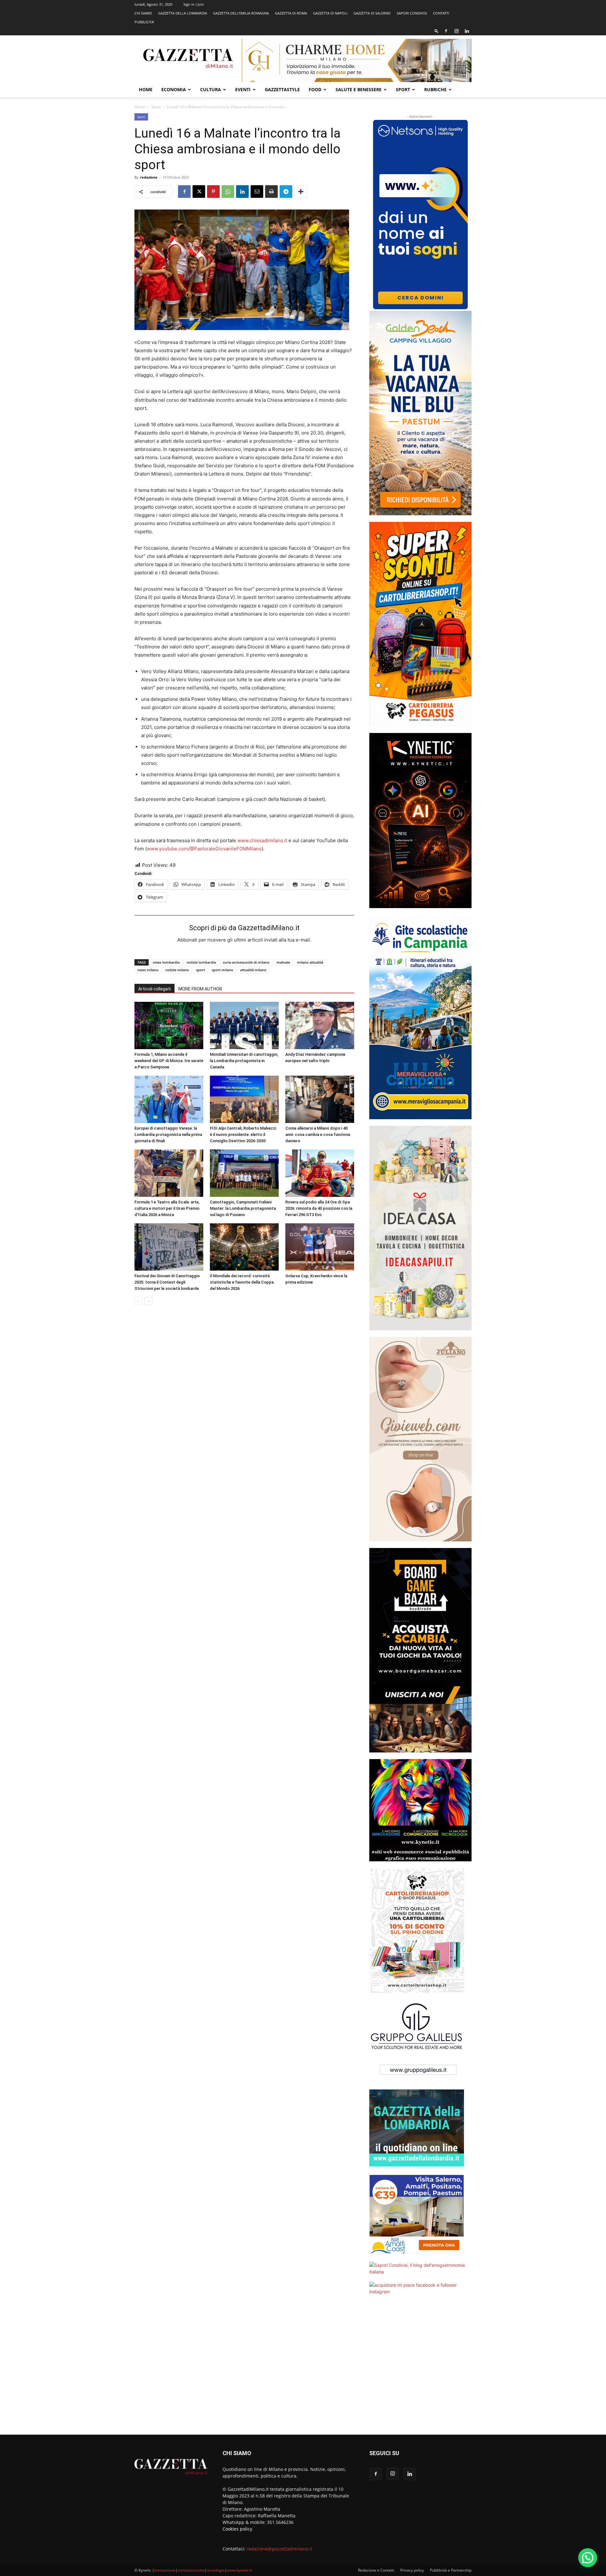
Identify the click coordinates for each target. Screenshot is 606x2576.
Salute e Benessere (359, 89)
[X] (199, 192)
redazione (149, 177)
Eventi (243, 89)
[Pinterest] (213, 192)
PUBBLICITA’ (144, 22)
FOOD (315, 89)
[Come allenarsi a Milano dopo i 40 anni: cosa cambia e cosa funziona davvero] (320, 1099)
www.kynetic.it (239, 2570)
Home (146, 89)
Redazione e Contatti (376, 2570)
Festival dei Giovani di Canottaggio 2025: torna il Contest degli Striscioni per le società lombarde (167, 1282)
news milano (148, 970)
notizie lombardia (201, 962)
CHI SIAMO (143, 13)
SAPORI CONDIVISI (412, 13)
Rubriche (435, 89)
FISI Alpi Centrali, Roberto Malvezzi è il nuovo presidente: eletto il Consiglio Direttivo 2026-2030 (243, 1134)
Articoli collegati (154, 989)
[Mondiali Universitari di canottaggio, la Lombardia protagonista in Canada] (244, 1025)
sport (200, 970)
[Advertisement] (420, 2369)
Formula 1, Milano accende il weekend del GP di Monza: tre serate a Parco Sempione (169, 1061)
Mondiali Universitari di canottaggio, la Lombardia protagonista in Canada (244, 1061)
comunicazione (191, 2570)
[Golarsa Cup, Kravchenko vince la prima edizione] (320, 1247)
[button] (437, 31)
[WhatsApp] (228, 192)
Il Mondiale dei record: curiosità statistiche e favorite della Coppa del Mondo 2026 (242, 1282)
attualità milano (253, 970)
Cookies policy (237, 2529)
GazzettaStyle (282, 89)
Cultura (211, 89)
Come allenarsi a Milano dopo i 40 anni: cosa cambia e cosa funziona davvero (318, 1134)
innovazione (165, 2570)
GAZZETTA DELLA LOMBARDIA (183, 13)
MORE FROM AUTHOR (200, 989)
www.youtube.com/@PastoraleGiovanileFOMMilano (204, 849)
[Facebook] (446, 31)
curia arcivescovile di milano (246, 962)
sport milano (223, 970)
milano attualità (310, 962)
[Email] (257, 192)
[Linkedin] (467, 31)
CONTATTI (441, 13)
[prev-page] (138, 1301)
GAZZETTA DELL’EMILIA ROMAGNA (241, 13)
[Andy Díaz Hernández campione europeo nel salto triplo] (320, 1025)
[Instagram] (456, 31)
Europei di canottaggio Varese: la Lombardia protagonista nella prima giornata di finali (168, 1134)
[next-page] (149, 1301)
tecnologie (216, 2570)
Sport (403, 89)
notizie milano (177, 970)
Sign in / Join (194, 4)
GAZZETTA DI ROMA (291, 13)
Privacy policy (412, 2570)
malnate (283, 962)
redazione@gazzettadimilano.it (279, 2549)
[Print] (271, 192)
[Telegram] (286, 192)
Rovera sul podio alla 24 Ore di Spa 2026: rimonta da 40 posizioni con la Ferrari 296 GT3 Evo (319, 1208)
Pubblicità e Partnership (451, 2570)
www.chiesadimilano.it (262, 840)
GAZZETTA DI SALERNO (372, 13)
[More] (301, 192)
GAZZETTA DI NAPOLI (330, 13)
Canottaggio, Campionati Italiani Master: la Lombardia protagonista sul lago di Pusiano (243, 1208)
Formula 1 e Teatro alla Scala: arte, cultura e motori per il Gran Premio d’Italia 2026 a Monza (167, 1208)
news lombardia (166, 962)
